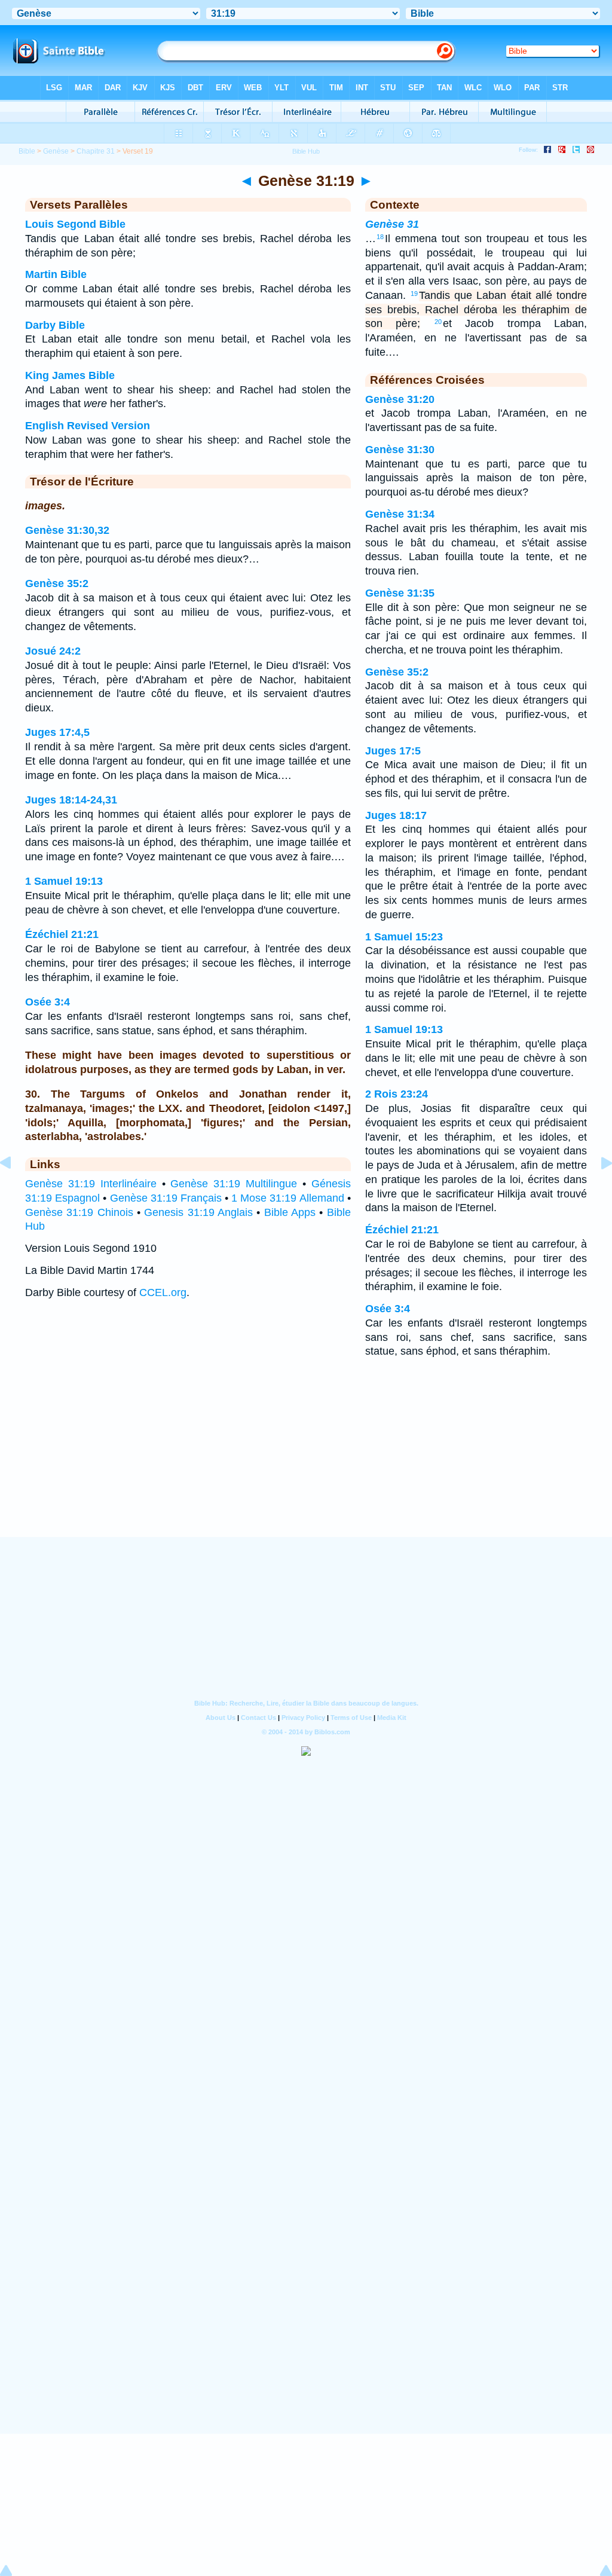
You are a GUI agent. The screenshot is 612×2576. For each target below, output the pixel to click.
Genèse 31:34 (400, 514)
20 (438, 322)
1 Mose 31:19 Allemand (287, 1198)
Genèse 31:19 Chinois (79, 1212)
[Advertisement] (306, 1463)
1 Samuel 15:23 (404, 937)
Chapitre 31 (96, 151)
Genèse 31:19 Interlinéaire (91, 1184)
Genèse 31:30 (400, 450)
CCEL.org (163, 1292)
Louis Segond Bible (75, 224)
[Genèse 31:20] (597, 1190)
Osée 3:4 (48, 1002)
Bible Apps (290, 1212)
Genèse (56, 151)
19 (414, 294)
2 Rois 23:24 (397, 1094)
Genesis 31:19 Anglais (198, 1212)
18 (380, 237)
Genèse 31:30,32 (67, 530)
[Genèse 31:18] (15, 1190)
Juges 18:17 (396, 815)
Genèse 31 (392, 224)
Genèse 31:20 (400, 399)
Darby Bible (55, 325)
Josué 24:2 (53, 651)
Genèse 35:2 (57, 583)
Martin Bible (56, 274)
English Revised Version (88, 426)
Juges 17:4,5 (57, 732)
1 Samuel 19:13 (64, 881)
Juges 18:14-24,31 (71, 800)
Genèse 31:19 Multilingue (234, 1184)
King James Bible (70, 375)
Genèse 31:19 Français (166, 1198)
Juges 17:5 (393, 751)
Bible (27, 151)
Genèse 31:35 (400, 593)
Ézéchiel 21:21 (62, 934)
